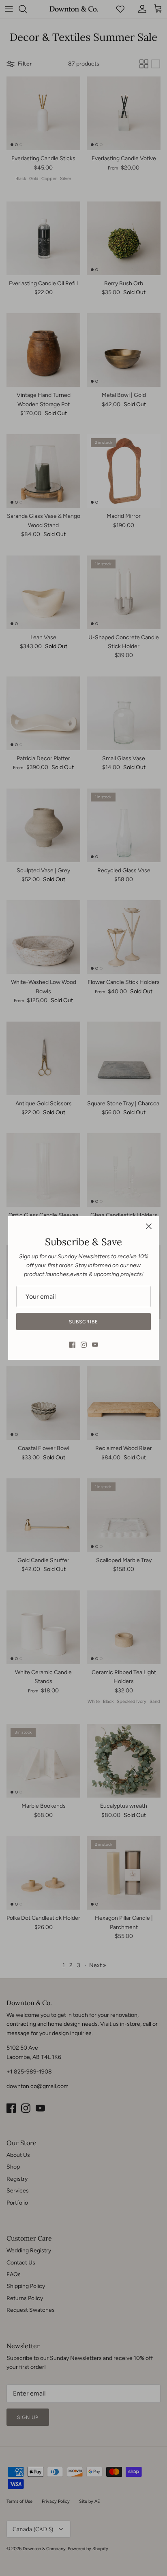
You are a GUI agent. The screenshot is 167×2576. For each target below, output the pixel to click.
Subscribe (83, 1322)
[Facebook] (72, 1345)
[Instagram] (84, 1345)
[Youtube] (95, 1345)
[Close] (149, 1226)
